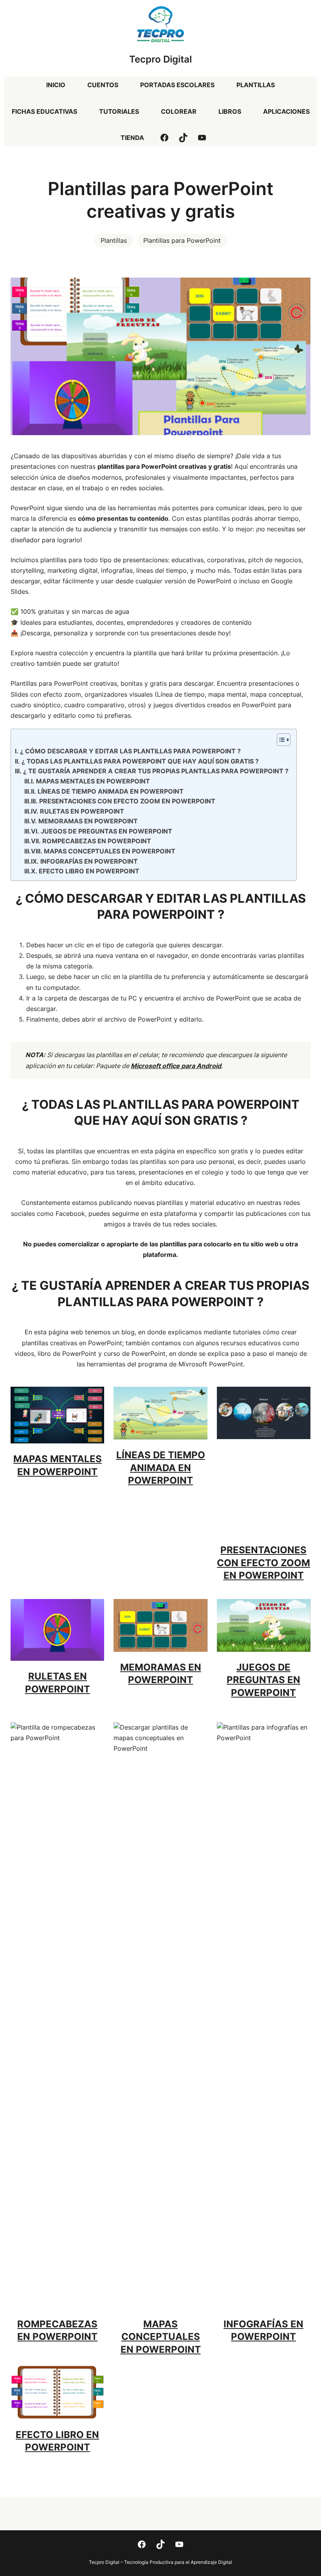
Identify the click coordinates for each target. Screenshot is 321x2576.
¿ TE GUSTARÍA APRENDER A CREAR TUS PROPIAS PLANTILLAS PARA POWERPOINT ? (156, 771)
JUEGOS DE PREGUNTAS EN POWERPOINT (106, 831)
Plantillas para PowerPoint (182, 240)
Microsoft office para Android (176, 1066)
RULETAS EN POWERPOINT (82, 811)
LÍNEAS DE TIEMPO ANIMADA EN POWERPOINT (110, 791)
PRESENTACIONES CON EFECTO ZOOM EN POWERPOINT (127, 801)
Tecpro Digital (160, 59)
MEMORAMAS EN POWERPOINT (88, 821)
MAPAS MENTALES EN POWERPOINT (93, 781)
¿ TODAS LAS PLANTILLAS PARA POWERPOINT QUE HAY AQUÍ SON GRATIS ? (140, 761)
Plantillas (114, 240)
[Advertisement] (264, 1490)
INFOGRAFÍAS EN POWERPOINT (89, 861)
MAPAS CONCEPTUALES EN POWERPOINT (109, 851)
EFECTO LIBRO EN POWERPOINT (89, 871)
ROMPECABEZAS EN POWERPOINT (96, 841)
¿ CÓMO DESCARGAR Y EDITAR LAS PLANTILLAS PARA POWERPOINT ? (130, 751)
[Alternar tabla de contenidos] (280, 740)
